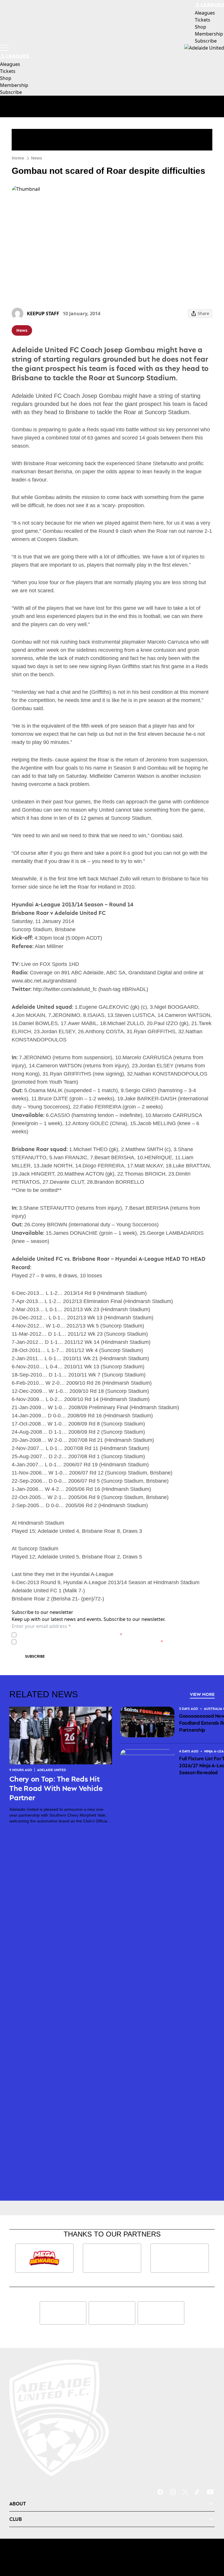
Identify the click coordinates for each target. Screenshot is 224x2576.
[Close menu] (211, 2545)
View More (202, 1694)
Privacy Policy (59, 1635)
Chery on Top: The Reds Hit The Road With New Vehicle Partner (56, 1788)
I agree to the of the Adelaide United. (70, 1635)
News (36, 158)
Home (18, 158)
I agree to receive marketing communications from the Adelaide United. (91, 1642)
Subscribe (35, 1656)
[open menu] (4, 48)
